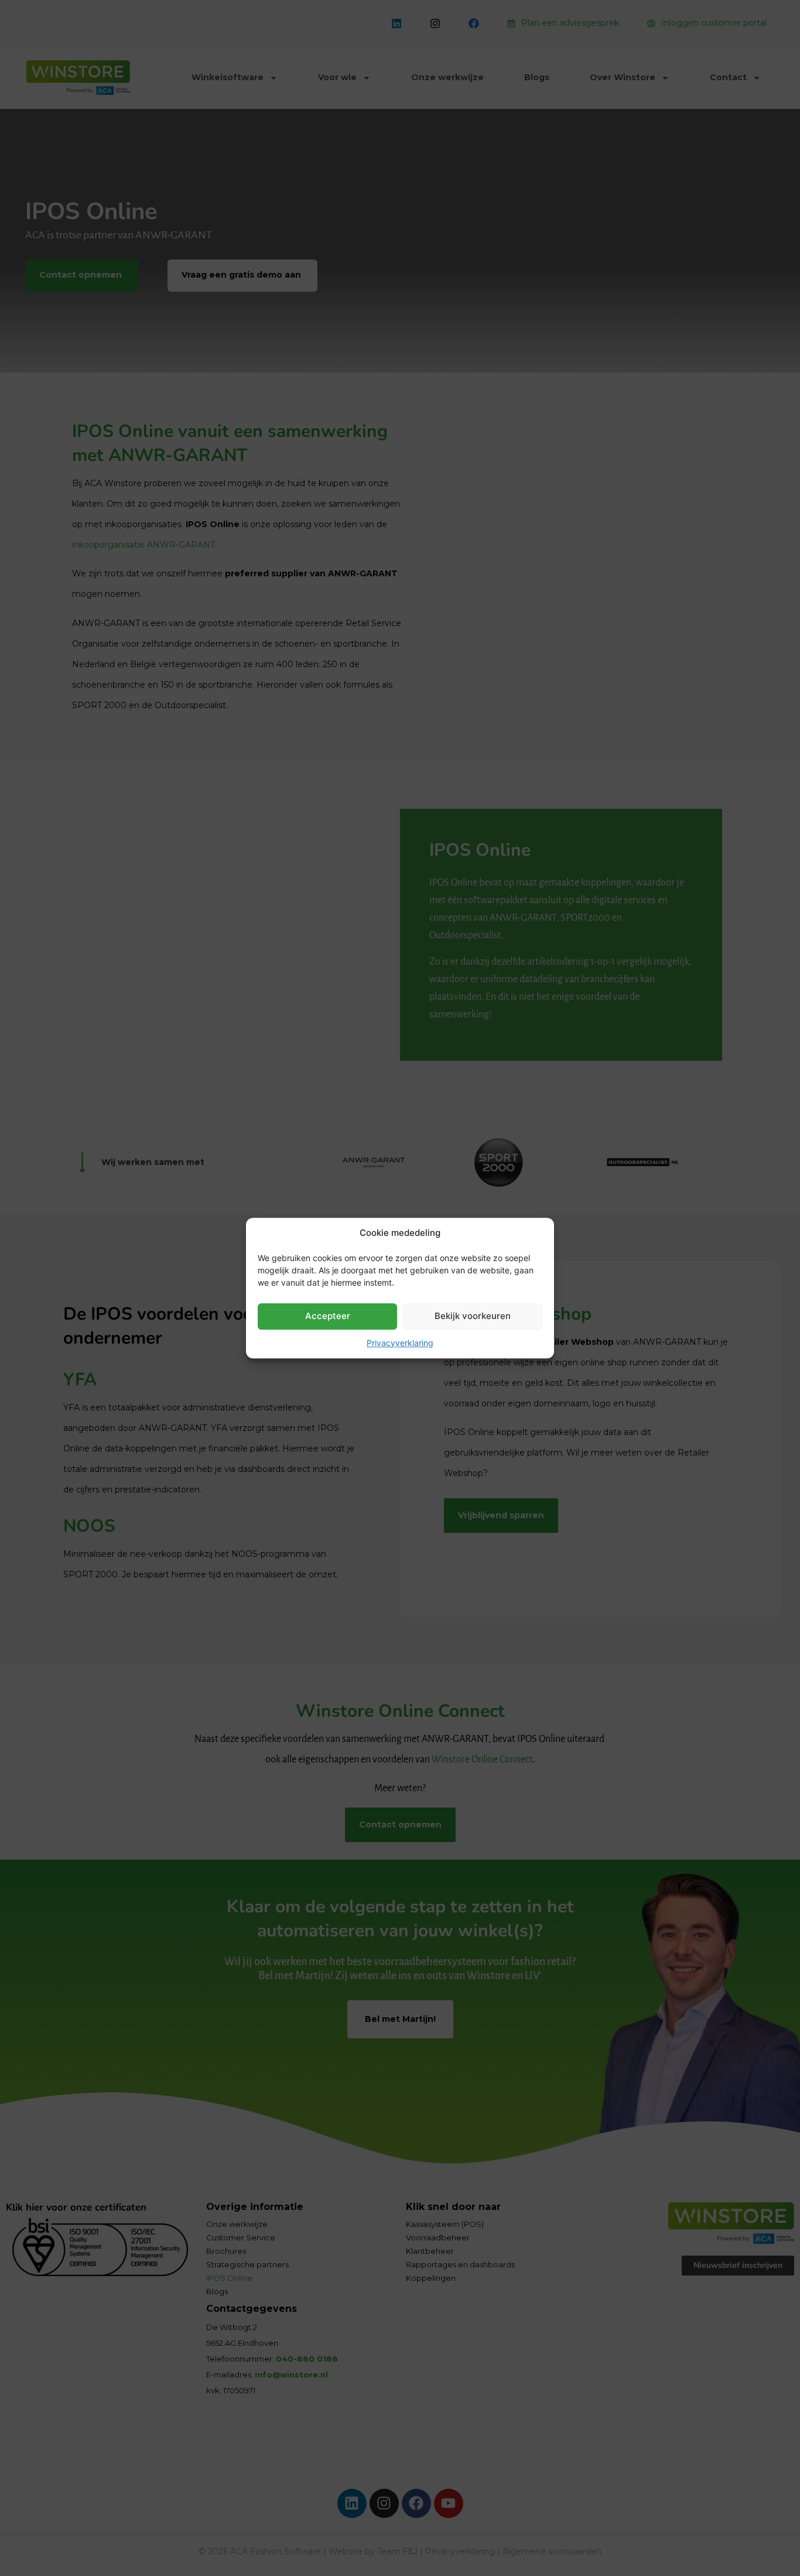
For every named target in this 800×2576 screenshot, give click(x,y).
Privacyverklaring (400, 1343)
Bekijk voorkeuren (473, 1316)
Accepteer (328, 1316)
